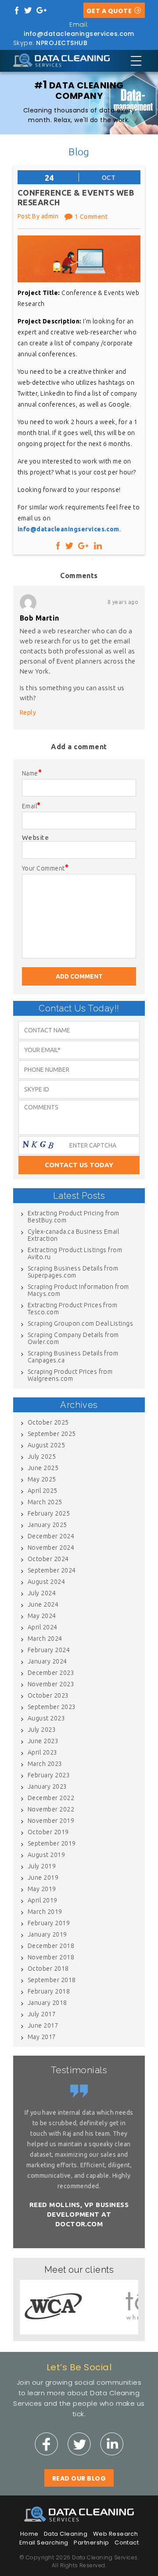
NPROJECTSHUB (62, 43)
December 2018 (51, 1946)
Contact (127, 2543)
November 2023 (51, 1684)
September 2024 (52, 1570)
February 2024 (49, 1650)
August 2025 (46, 1445)
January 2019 (47, 1934)
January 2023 (47, 1786)
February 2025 (49, 1513)
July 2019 (42, 1866)
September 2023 (52, 1707)
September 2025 (52, 1434)
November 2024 (51, 1548)
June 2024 (43, 1604)
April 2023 (43, 1752)
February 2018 (49, 1991)
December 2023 (51, 1673)
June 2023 (43, 1741)
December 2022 (51, 1798)
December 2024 (51, 1536)
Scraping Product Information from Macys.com (78, 1290)
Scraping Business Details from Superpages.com (73, 1272)
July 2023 (42, 1730)
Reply (28, 712)
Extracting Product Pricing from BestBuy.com (74, 1217)
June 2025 (43, 1468)
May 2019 (42, 1889)
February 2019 (49, 1923)
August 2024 (46, 1582)
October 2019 (48, 1832)
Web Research (116, 2534)
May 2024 (42, 1616)
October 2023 (48, 1695)
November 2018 (51, 1957)
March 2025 (45, 1502)
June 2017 (43, 2025)
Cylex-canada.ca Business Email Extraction (73, 1235)
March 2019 (45, 1912)
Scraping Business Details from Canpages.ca (73, 1357)
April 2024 (43, 1627)
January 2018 (47, 2003)
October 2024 (48, 1559)
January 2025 (47, 1525)
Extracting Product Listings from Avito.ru (75, 1253)
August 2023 (46, 1718)
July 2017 (42, 2014)
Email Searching (44, 2543)
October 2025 (48, 1422)
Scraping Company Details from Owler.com (73, 1338)
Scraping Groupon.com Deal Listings (80, 1323)
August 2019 (46, 1855)
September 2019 (52, 1843)
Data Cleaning (66, 2534)
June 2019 (43, 1878)
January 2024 (47, 1661)
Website (35, 837)
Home (29, 2534)
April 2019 (43, 1900)
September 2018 (52, 1980)
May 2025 (42, 1479)
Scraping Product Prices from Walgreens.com (70, 1375)
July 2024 (42, 1593)
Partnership (91, 2543)
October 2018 (48, 1969)
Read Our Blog (79, 2478)
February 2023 (49, 1775)
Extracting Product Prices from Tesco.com (72, 1309)
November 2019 (51, 1821)
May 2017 (42, 2037)
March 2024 (45, 1639)
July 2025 (42, 1456)
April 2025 (43, 1491)
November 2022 (51, 1809)
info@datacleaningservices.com (79, 34)
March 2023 (45, 1764)
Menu (136, 61)
